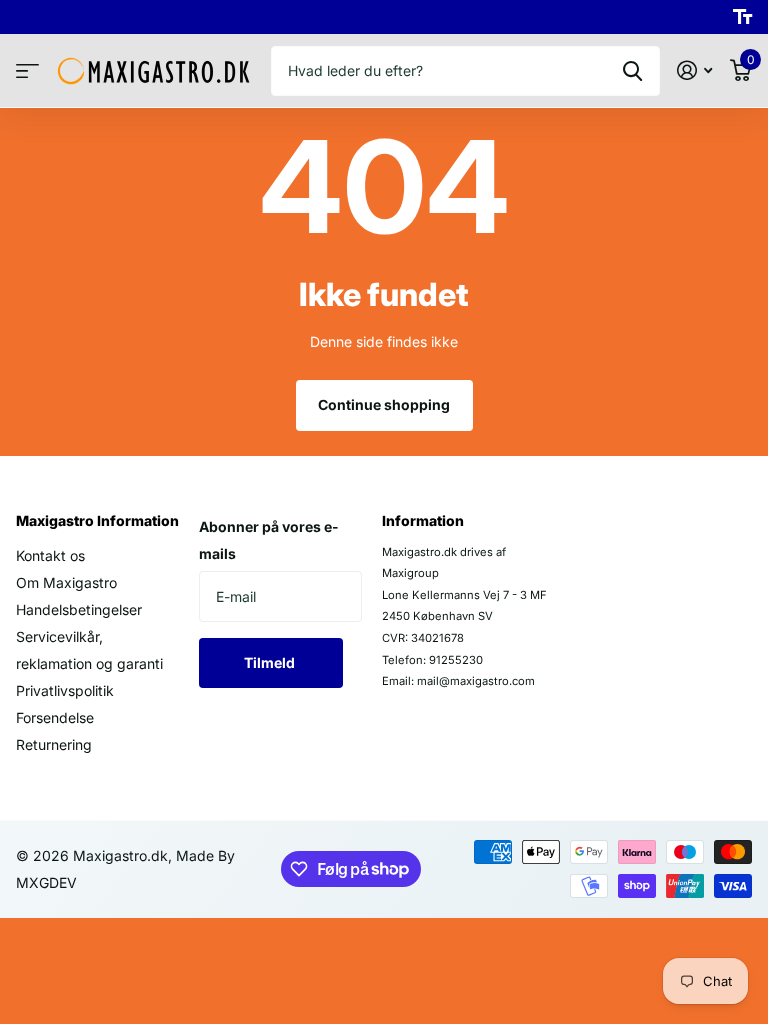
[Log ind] (694, 70)
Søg (632, 71)
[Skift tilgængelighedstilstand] (742, 17)
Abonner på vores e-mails (269, 540)
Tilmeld (271, 662)
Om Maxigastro (66, 582)
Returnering (54, 744)
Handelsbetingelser (79, 609)
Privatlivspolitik (65, 690)
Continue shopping (384, 404)
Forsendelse (55, 717)
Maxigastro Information (97, 520)
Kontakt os (50, 555)
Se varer (27, 71)
